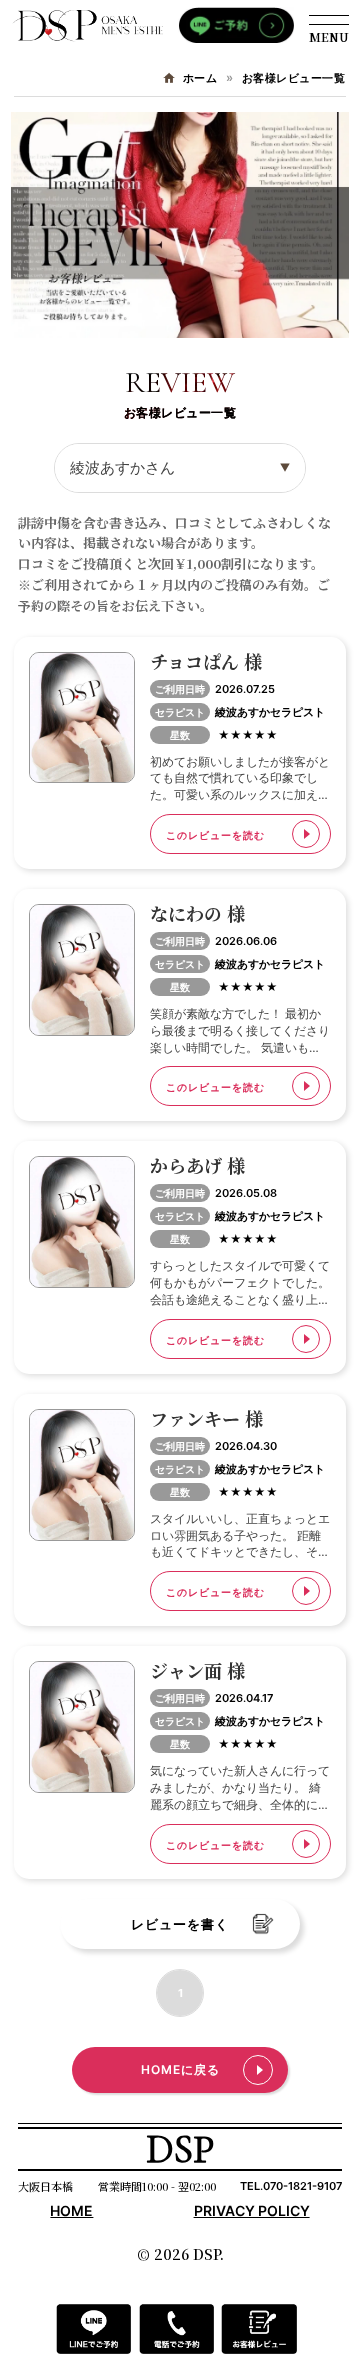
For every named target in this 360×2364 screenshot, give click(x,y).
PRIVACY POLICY (252, 2210)
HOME (71, 2210)
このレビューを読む (215, 835)
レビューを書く (180, 1924)
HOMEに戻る (180, 2069)
